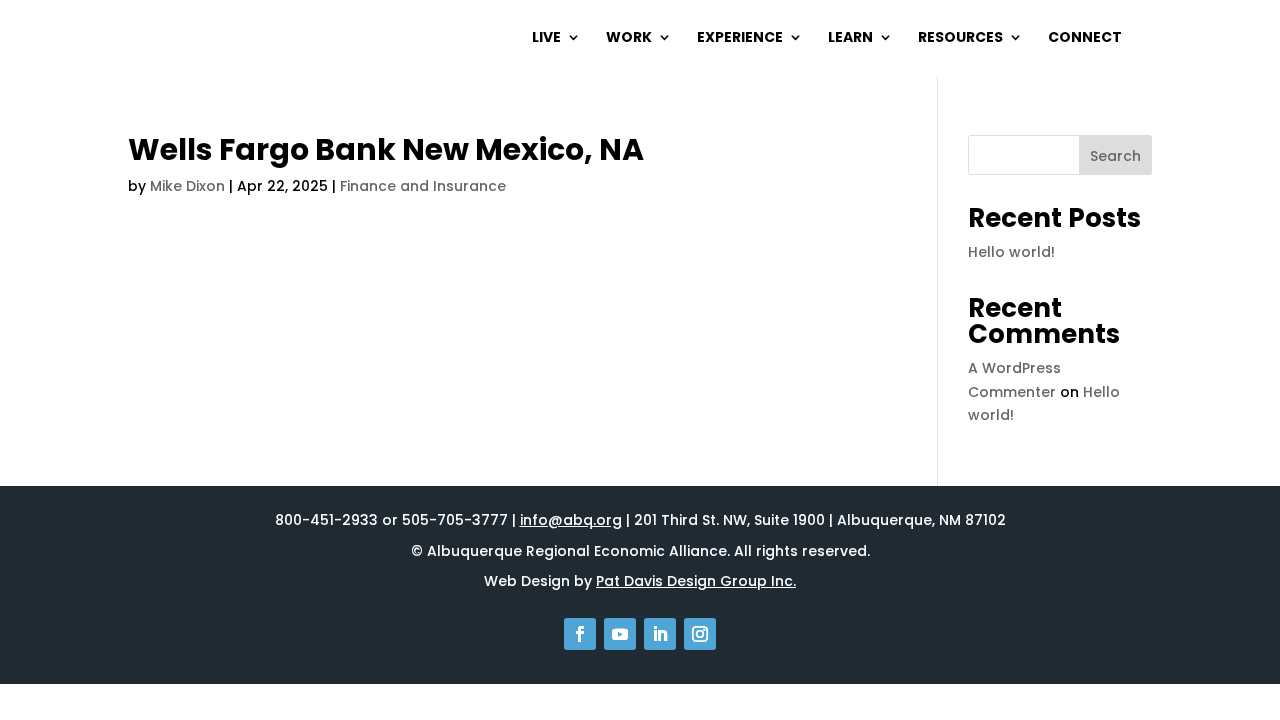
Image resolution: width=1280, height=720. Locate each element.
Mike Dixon (187, 186)
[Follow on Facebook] (580, 634)
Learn (850, 38)
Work (629, 38)
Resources (960, 38)
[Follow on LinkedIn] (660, 634)
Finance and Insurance (423, 186)
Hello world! (1011, 252)
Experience (740, 38)
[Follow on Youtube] (620, 634)
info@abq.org (571, 520)
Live (546, 38)
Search (1115, 156)
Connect (1085, 38)
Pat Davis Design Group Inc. (696, 581)
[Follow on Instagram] (700, 634)
